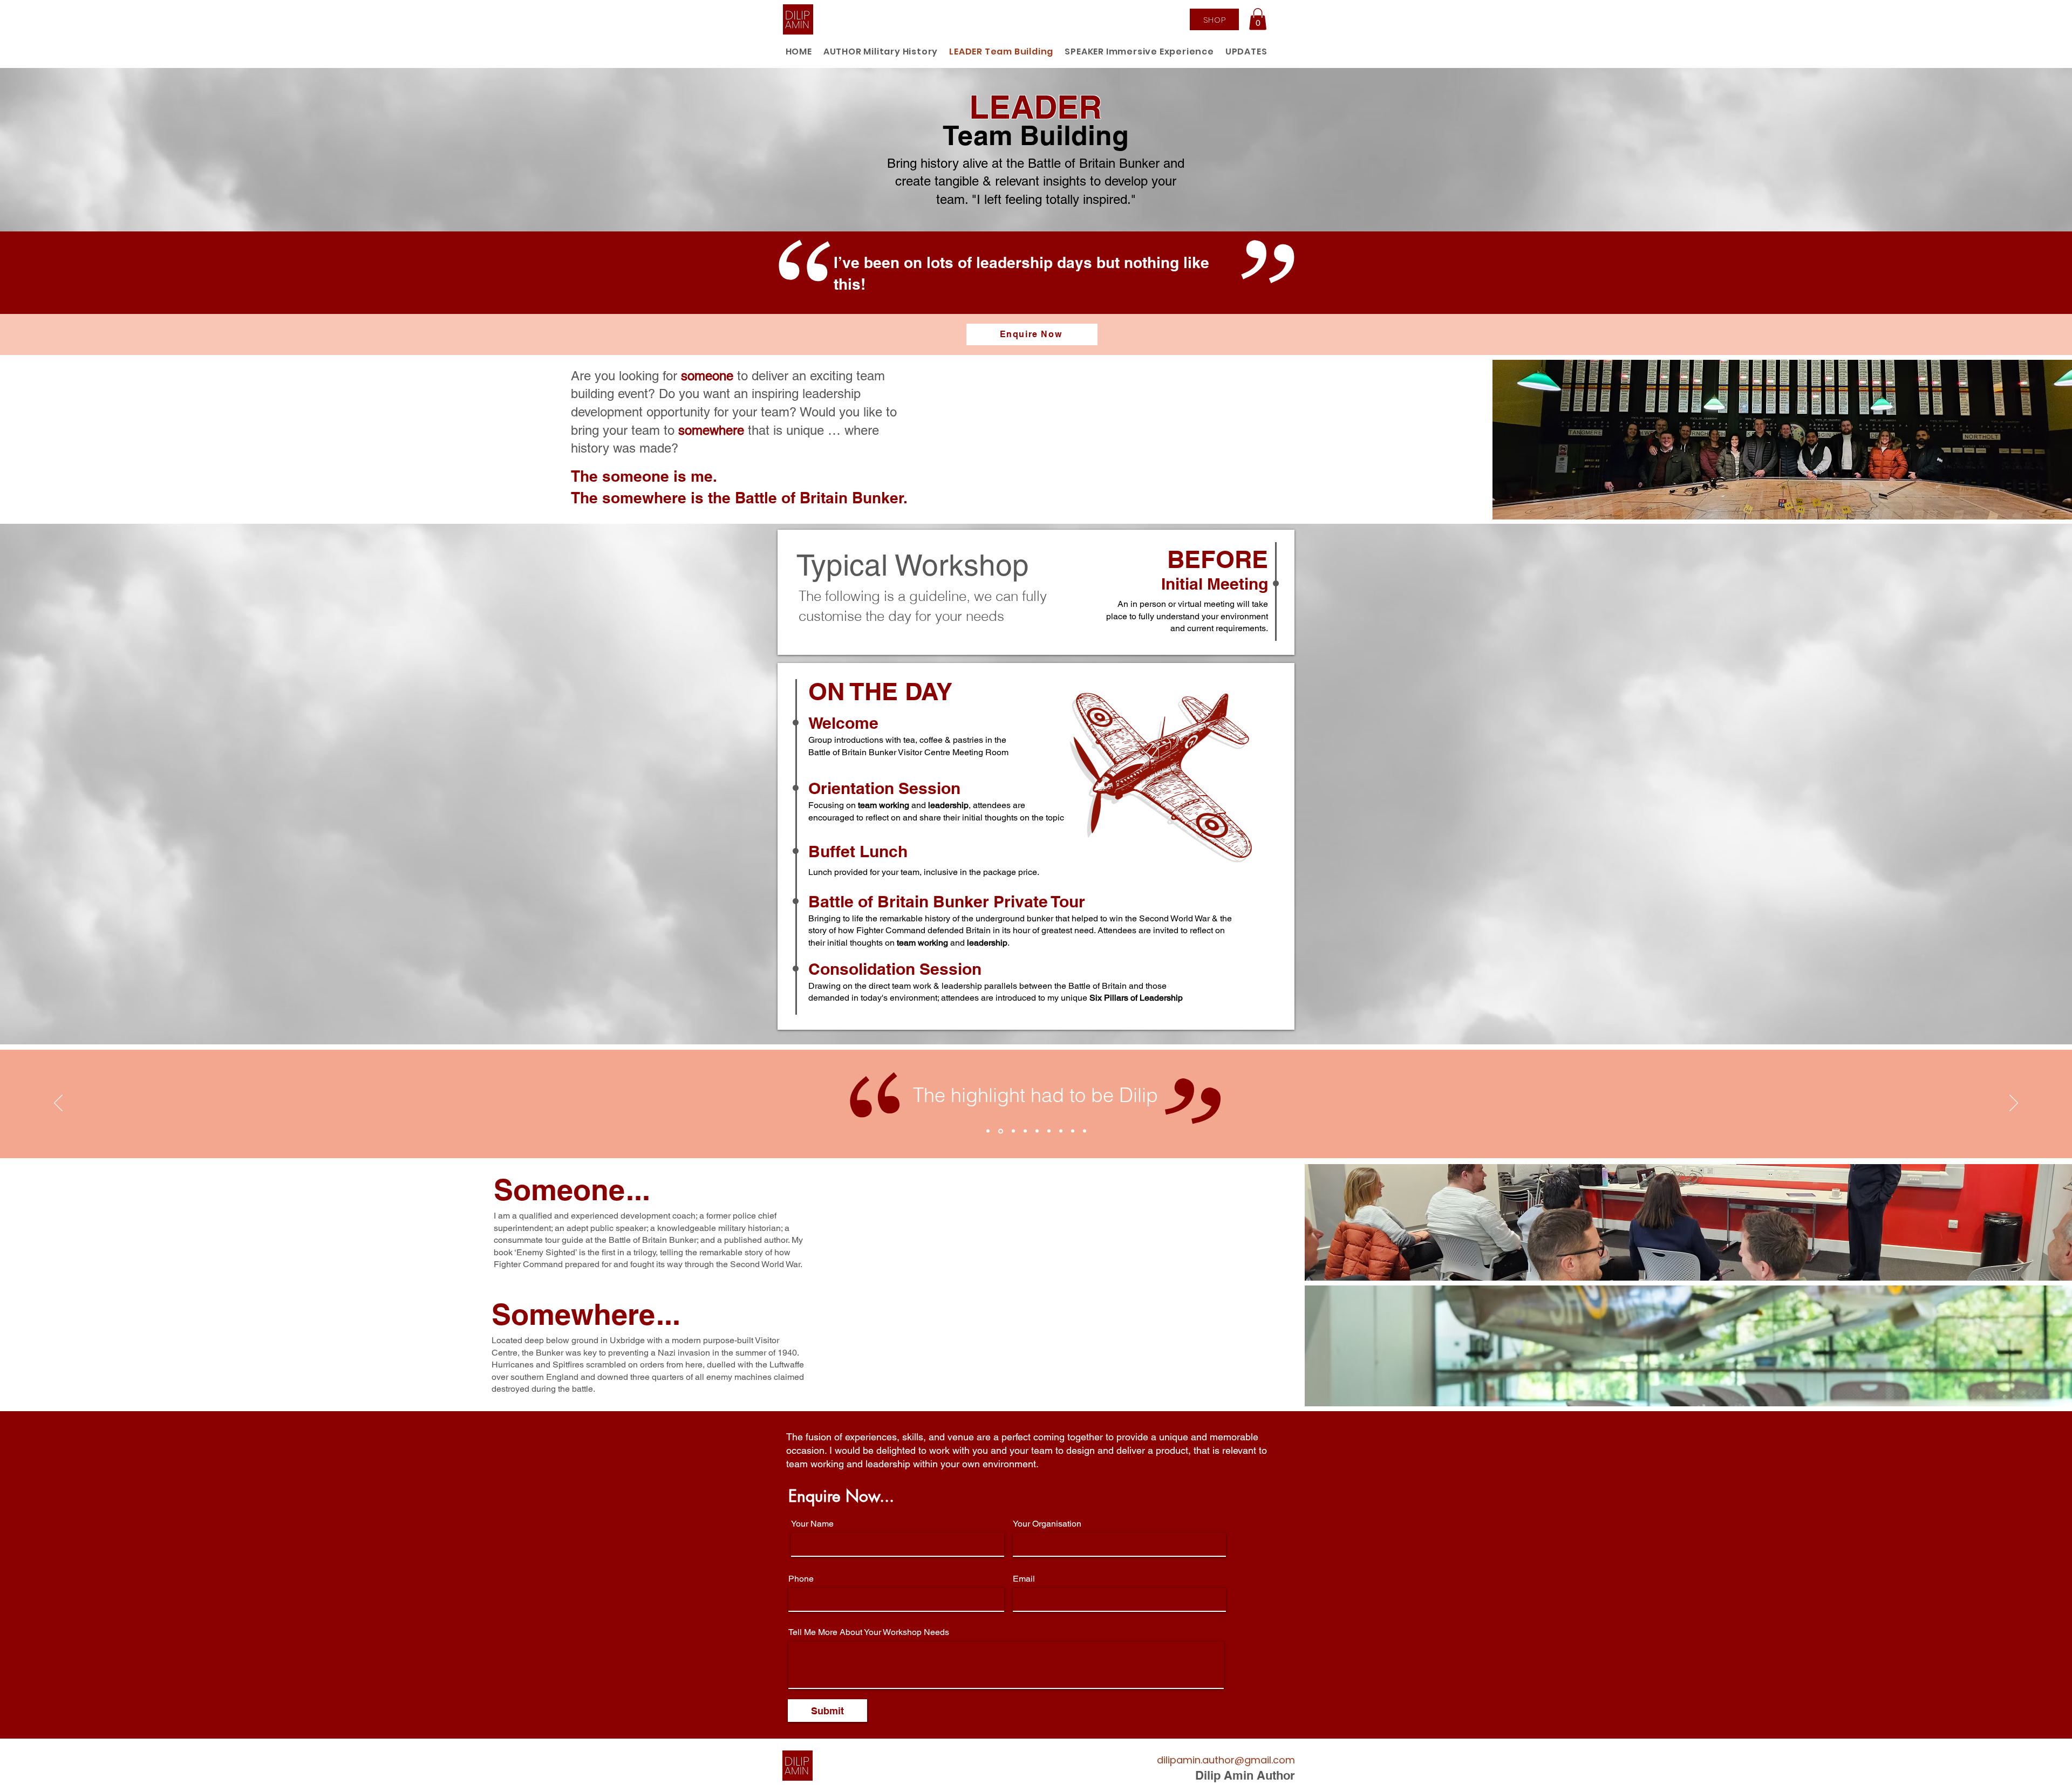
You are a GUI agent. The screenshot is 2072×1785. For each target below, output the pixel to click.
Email (1024, 1579)
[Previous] (58, 1104)
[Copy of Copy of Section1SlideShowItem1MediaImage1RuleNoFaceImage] (1013, 1131)
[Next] (2014, 1104)
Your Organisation (1047, 1524)
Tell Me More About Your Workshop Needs (869, 1632)
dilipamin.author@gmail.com (1226, 1760)
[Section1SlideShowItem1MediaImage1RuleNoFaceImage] (988, 1131)
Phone (801, 1579)
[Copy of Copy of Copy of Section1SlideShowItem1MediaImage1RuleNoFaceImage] (1025, 1131)
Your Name (812, 1524)
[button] (1258, 19)
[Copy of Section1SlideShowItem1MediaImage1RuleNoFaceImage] (1000, 1131)
